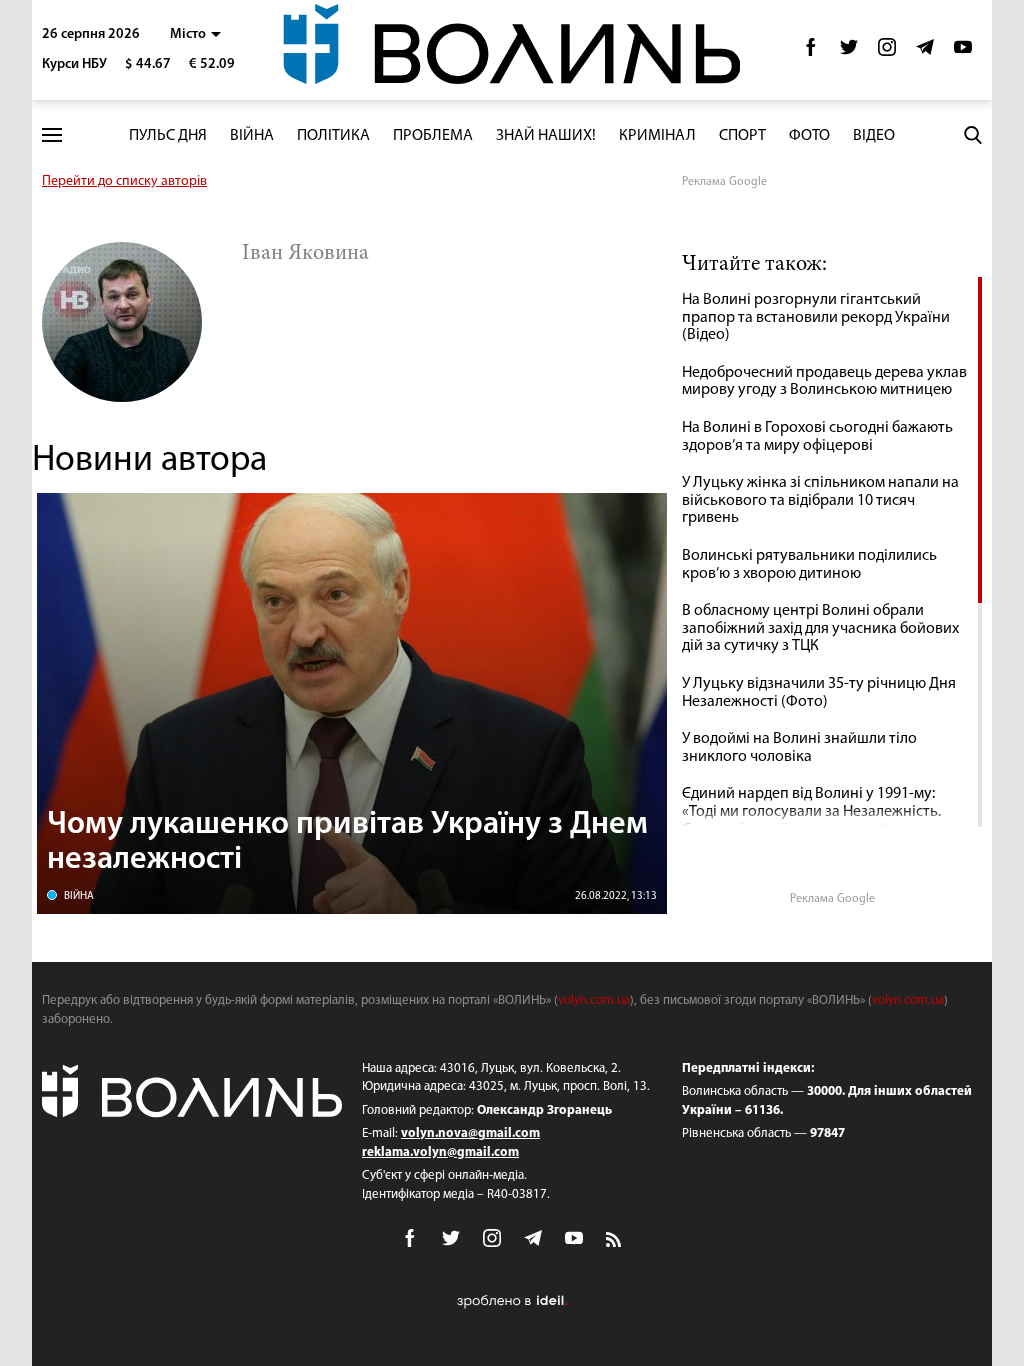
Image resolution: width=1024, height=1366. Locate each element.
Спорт (742, 136)
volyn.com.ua (594, 1000)
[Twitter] (849, 52)
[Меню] (52, 135)
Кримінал (657, 136)
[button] (195, 34)
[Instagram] (887, 52)
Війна (252, 136)
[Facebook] (811, 52)
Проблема (433, 136)
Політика (333, 136)
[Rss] (615, 1241)
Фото (809, 136)
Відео (874, 136)
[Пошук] (973, 135)
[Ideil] (512, 1300)
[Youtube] (963, 52)
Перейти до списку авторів (124, 181)
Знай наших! (546, 136)
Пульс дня (168, 136)
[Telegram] (925, 52)
